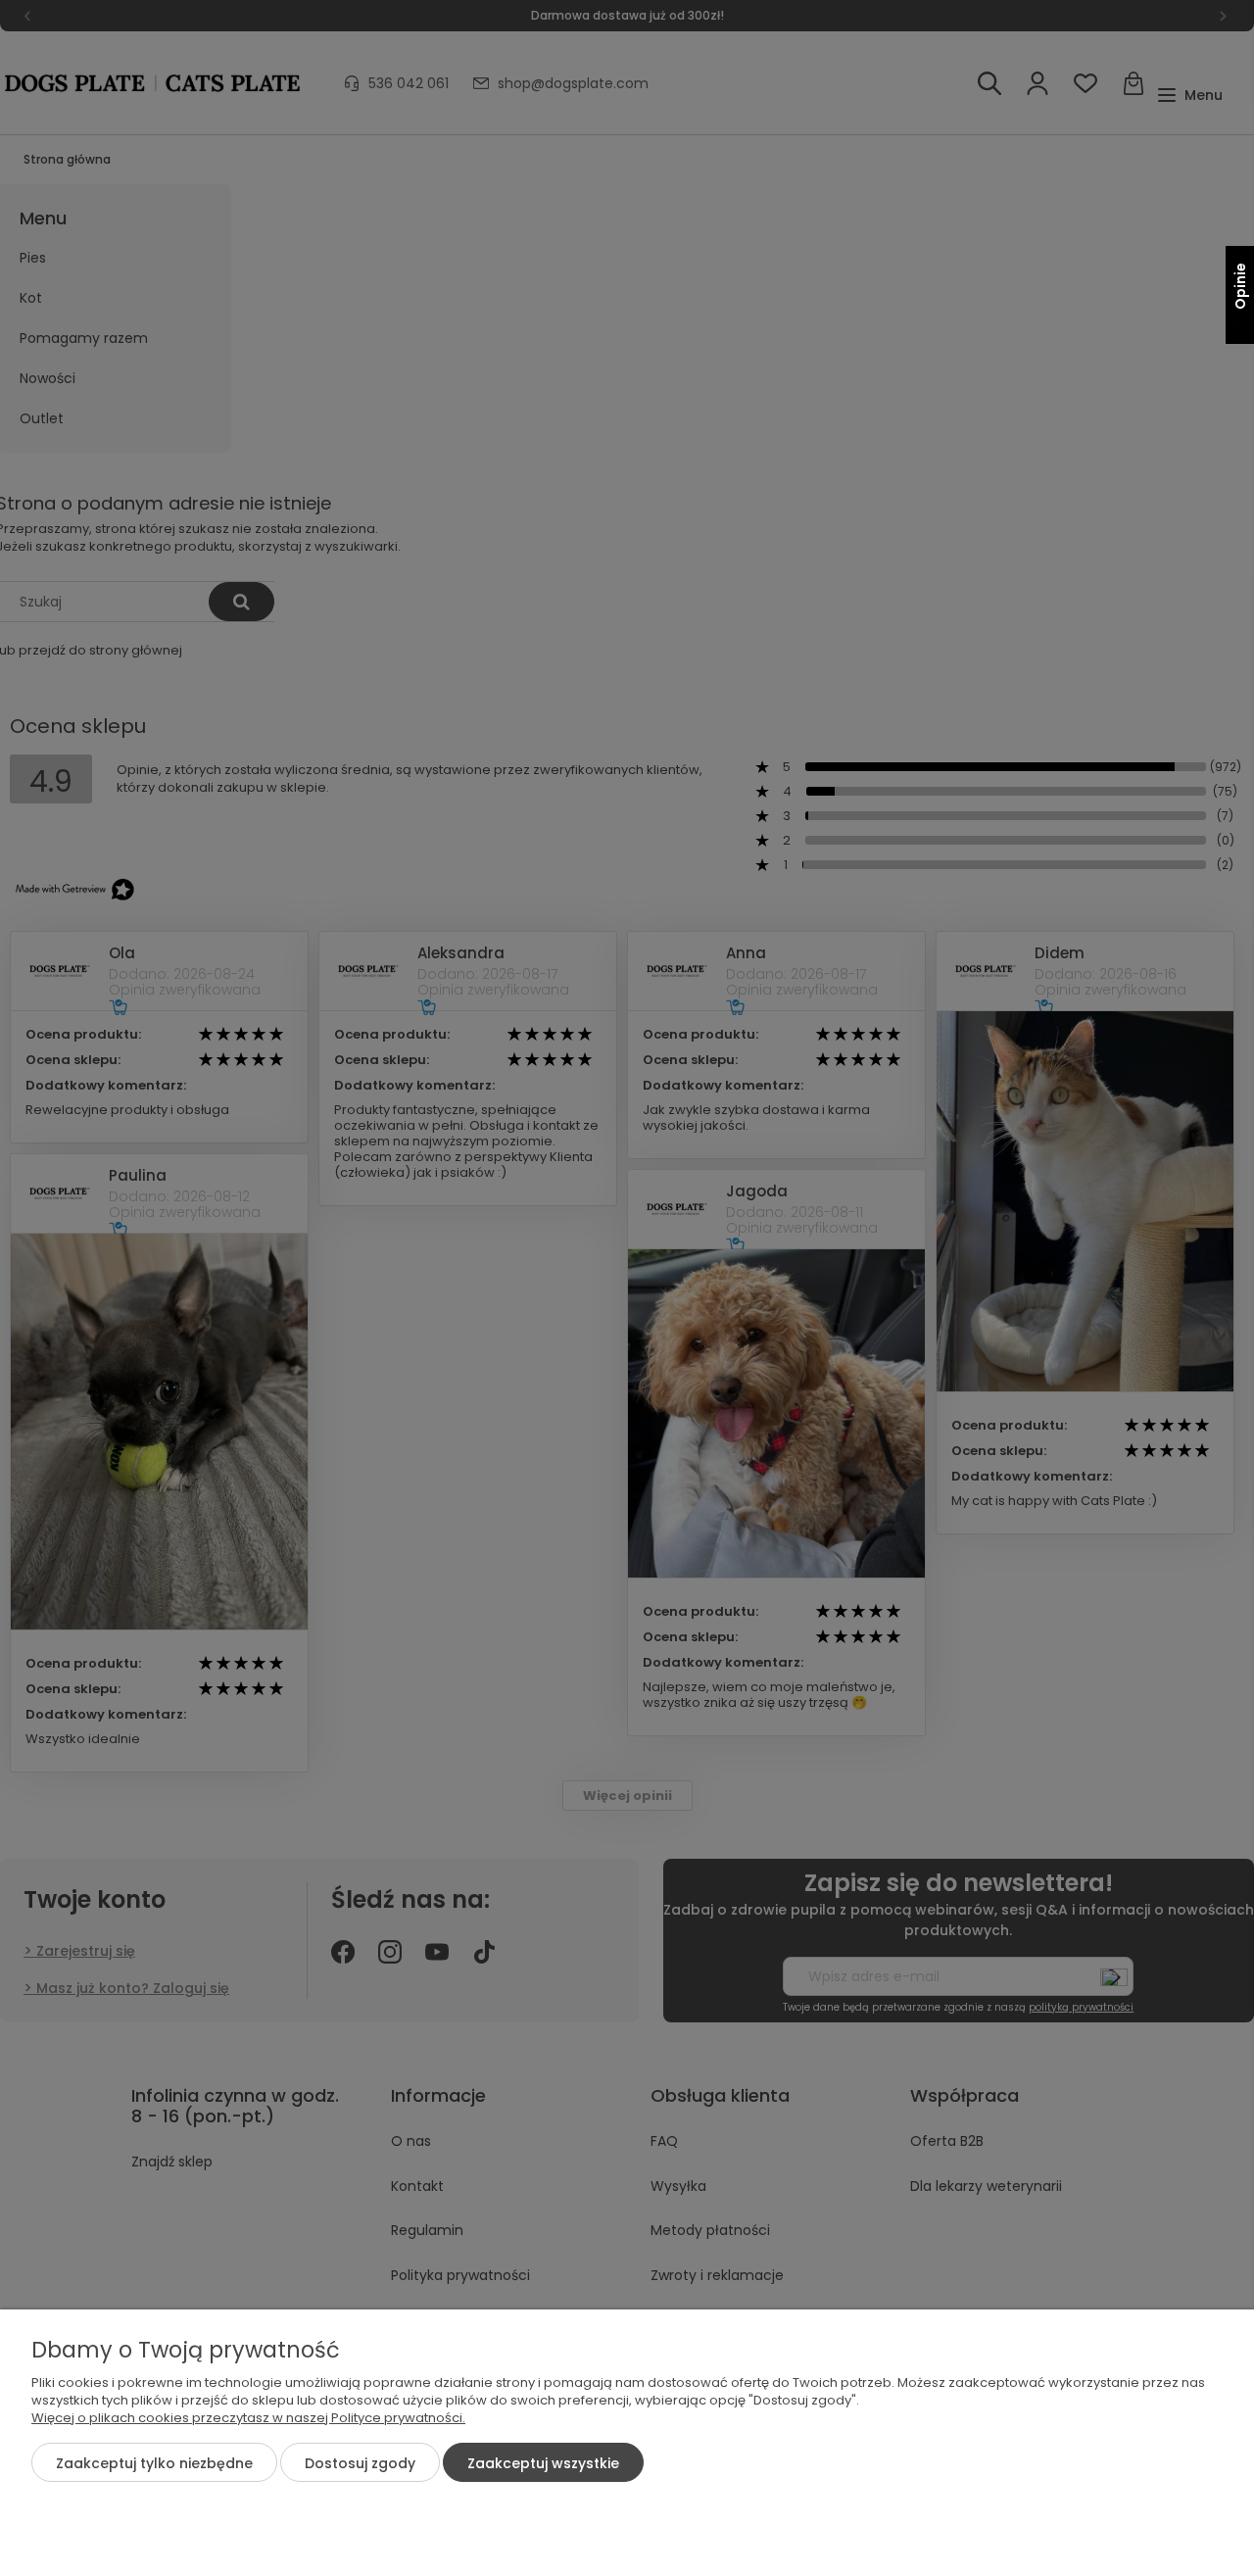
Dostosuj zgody (360, 2463)
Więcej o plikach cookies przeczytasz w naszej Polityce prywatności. (248, 2418)
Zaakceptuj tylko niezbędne (154, 2463)
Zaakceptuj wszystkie (543, 2463)
